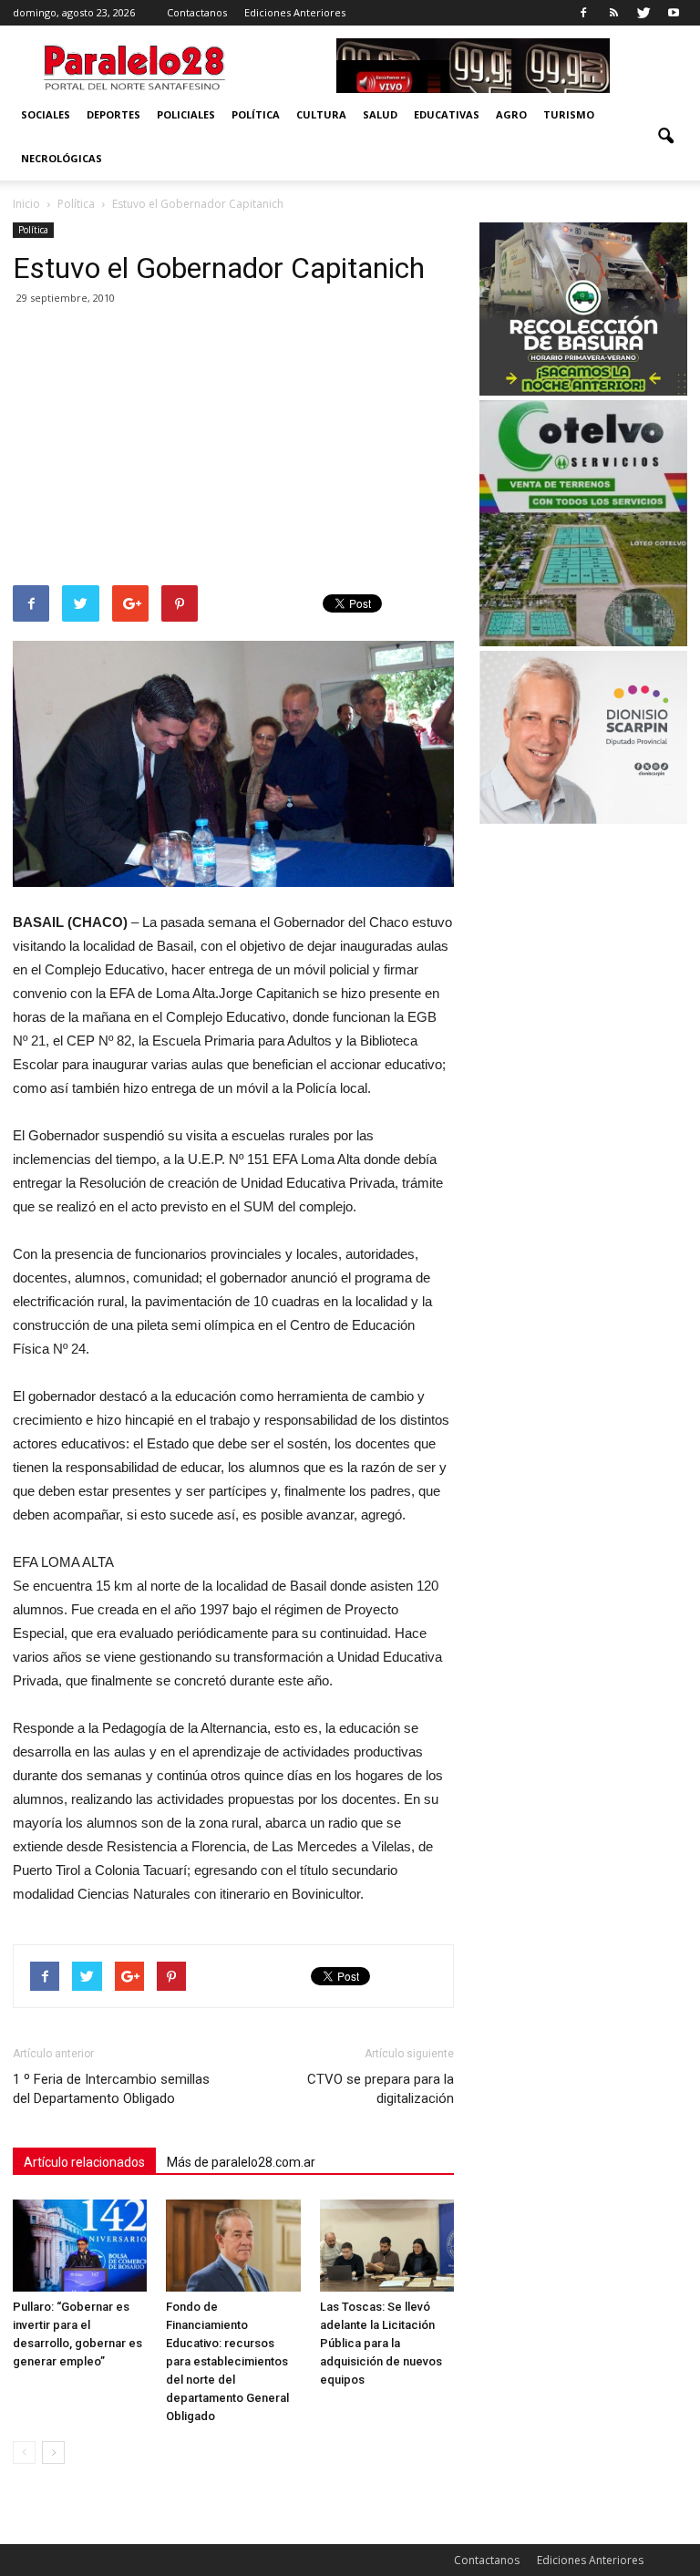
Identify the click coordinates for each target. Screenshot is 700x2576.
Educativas (447, 114)
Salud (380, 114)
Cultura (321, 114)
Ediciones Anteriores (295, 12)
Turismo (569, 114)
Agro (511, 114)
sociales (46, 114)
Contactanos (197, 12)
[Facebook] (583, 13)
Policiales (186, 114)
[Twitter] (643, 13)
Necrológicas (62, 158)
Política (256, 114)
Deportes (113, 114)
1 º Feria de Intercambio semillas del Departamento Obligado (111, 2089)
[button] (665, 137)
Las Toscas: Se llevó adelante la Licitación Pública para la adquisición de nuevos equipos (381, 2343)
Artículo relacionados (84, 2162)
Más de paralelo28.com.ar (241, 2162)
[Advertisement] (233, 448)
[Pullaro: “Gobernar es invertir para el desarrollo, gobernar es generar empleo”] (80, 2246)
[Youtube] (674, 13)
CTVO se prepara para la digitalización (381, 2089)
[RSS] (613, 13)
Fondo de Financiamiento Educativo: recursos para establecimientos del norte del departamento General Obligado (227, 2361)
